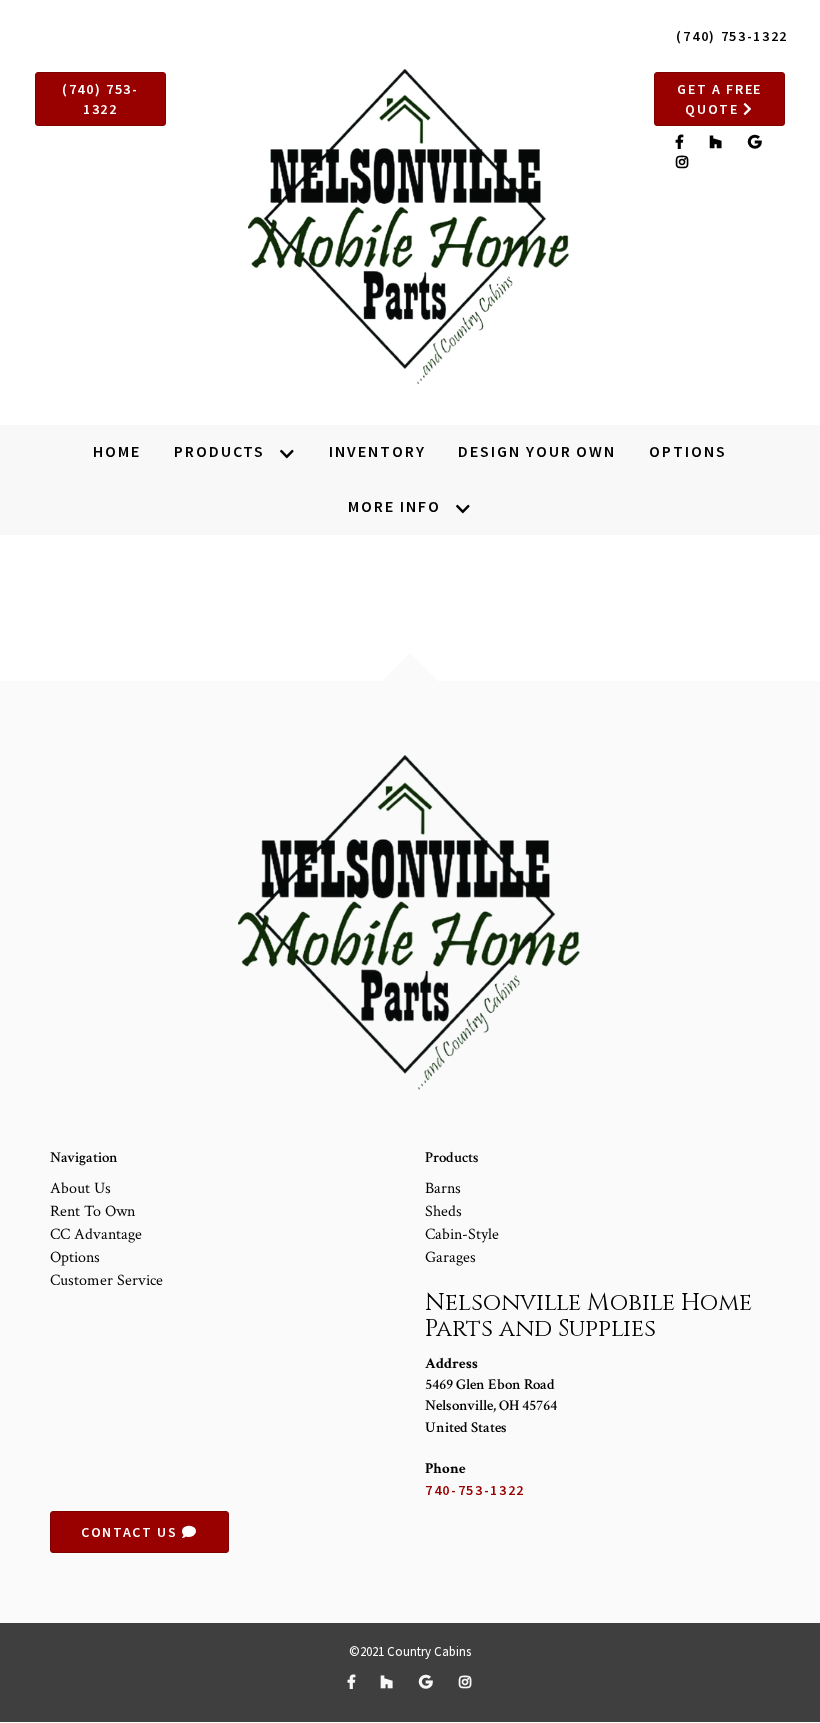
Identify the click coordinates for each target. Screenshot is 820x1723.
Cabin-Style (462, 1234)
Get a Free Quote (719, 99)
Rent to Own (92, 1211)
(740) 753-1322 (732, 36)
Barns (443, 1188)
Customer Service (106, 1280)
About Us (80, 1188)
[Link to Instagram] (683, 162)
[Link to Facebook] (682, 142)
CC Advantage (96, 1234)
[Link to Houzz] (719, 142)
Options (75, 1257)
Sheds (443, 1211)
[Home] (410, 228)
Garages (450, 1257)
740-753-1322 (475, 1490)
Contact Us (131, 1532)
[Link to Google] (755, 142)
